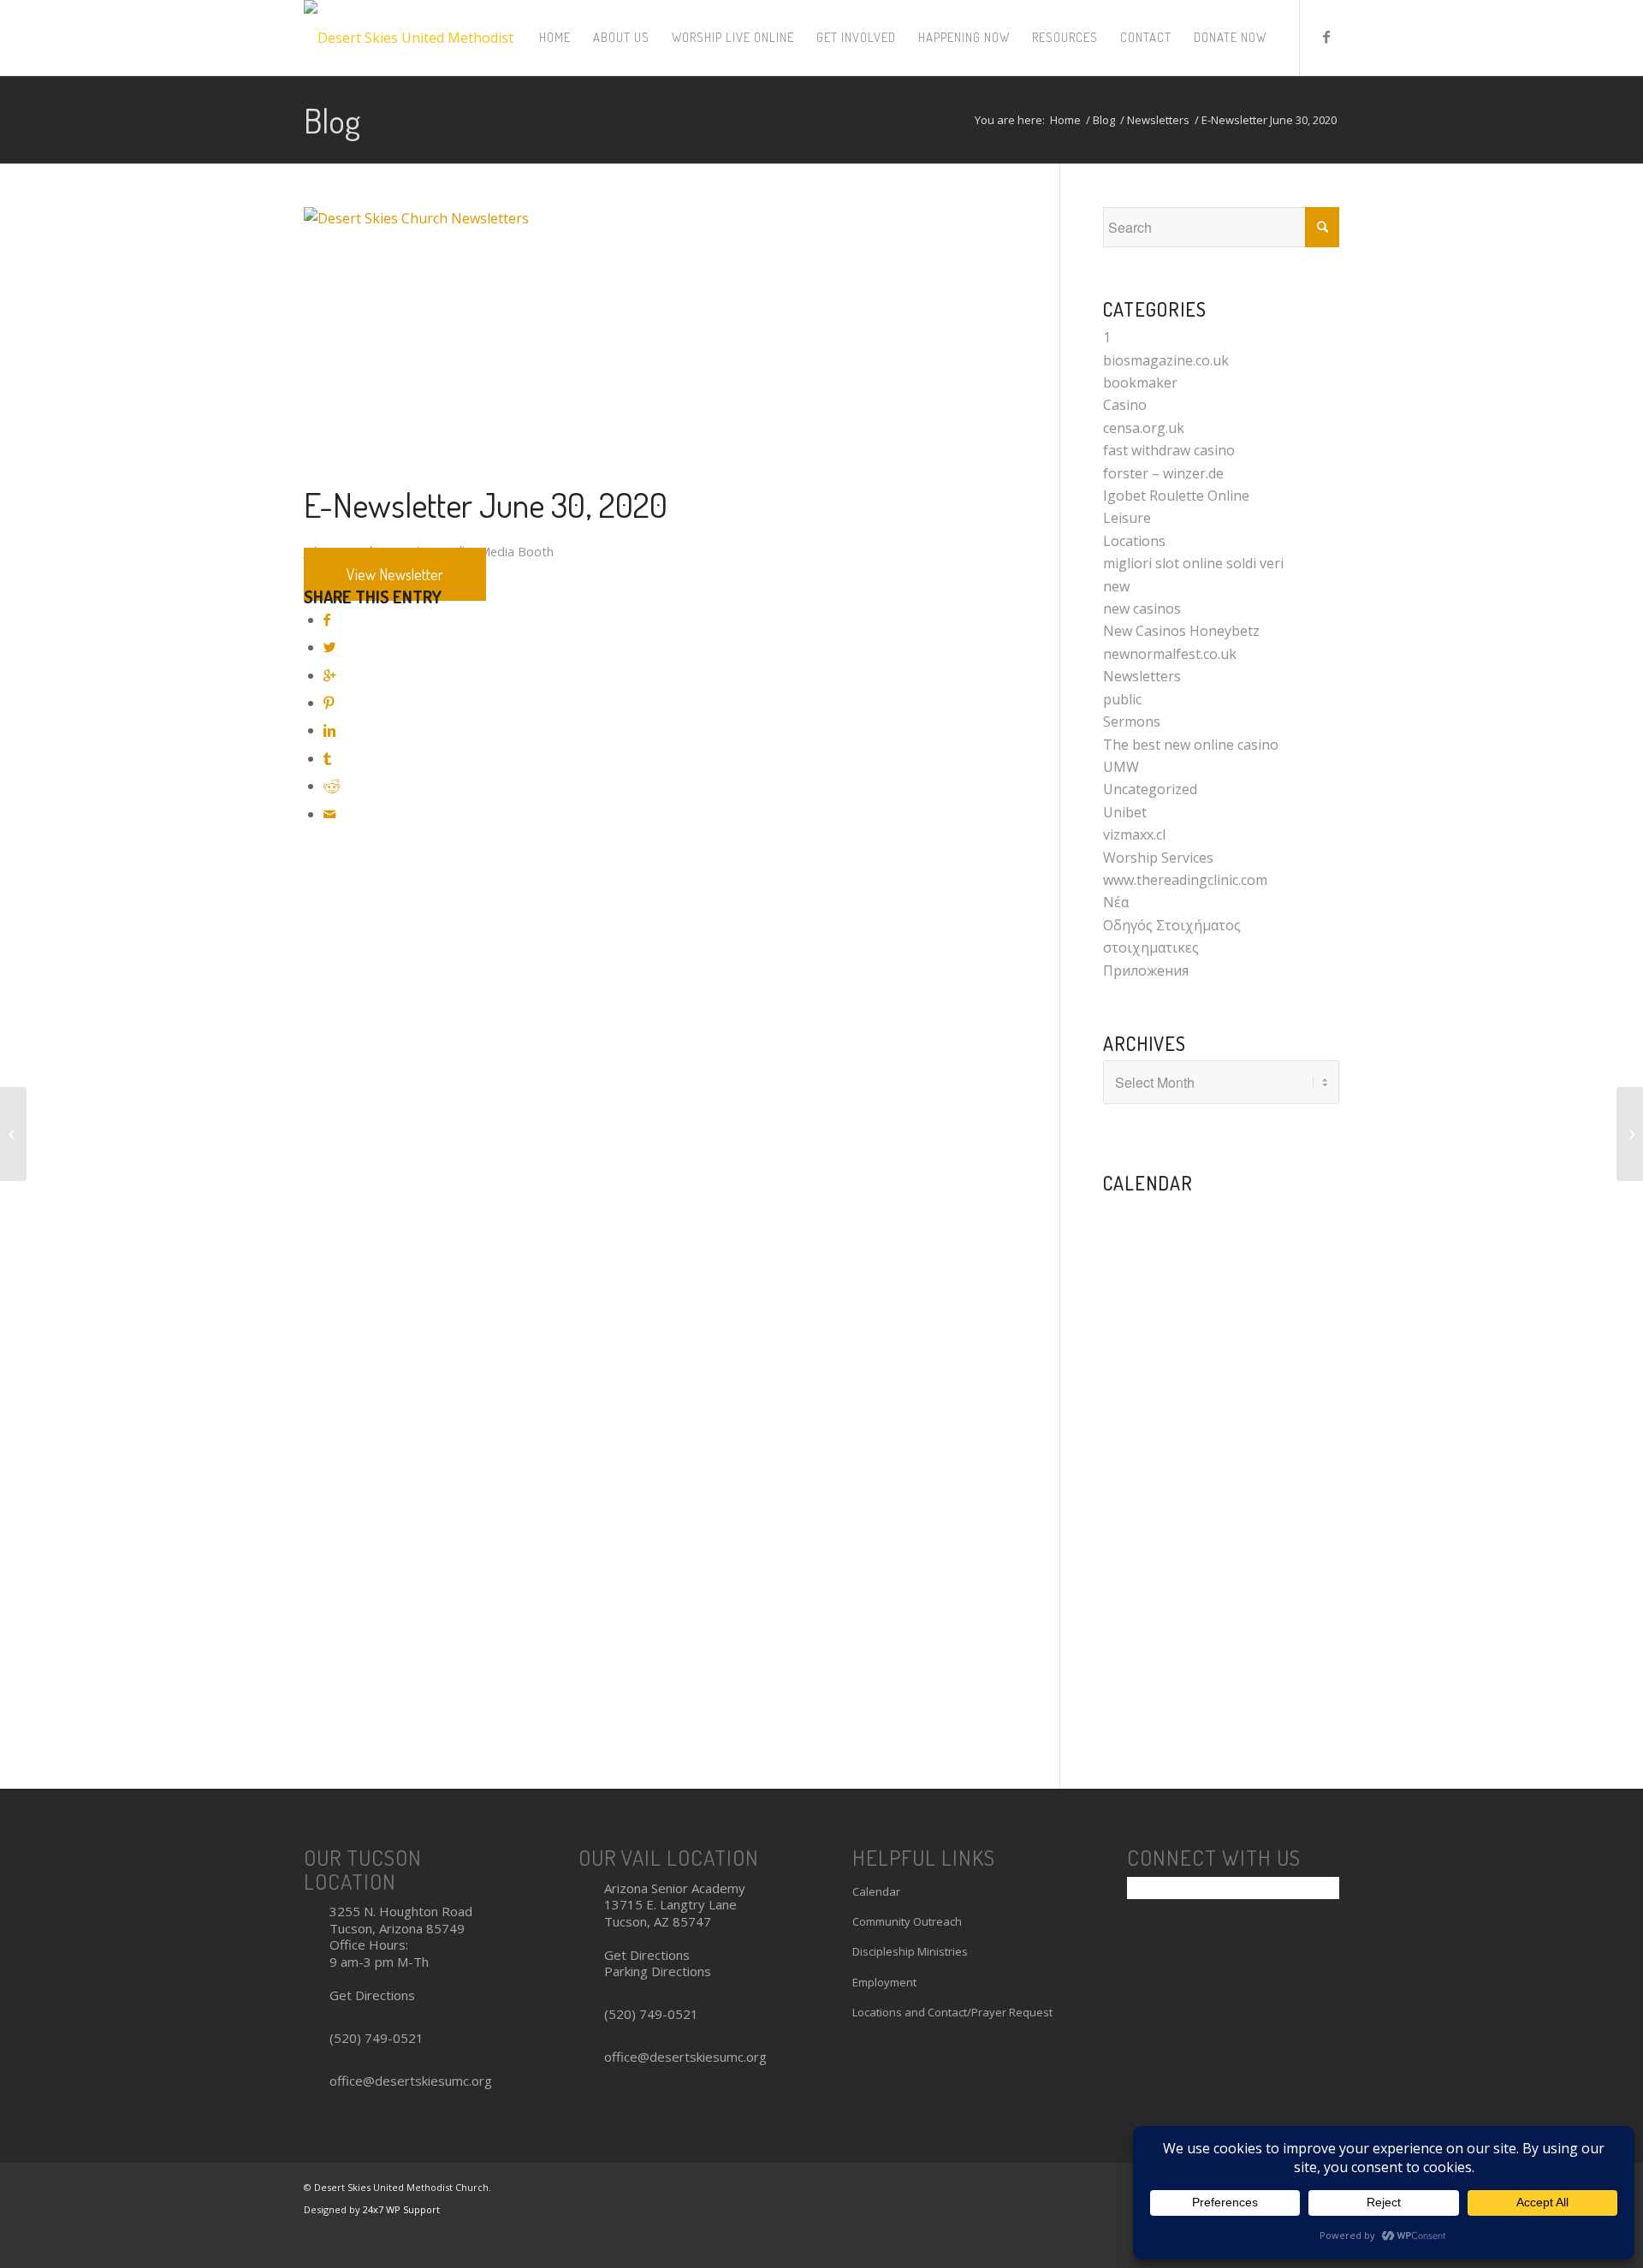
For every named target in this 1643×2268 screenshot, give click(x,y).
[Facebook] (1326, 37)
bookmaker (1140, 383)
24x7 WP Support (401, 2209)
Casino (1125, 405)
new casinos (1142, 609)
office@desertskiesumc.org (411, 2081)
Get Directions (372, 1995)
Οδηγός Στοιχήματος (1172, 925)
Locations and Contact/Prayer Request (952, 2012)
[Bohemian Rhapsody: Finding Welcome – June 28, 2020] (1630, 1134)
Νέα (1116, 902)
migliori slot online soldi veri (1193, 563)
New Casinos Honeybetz (1181, 631)
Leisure (1127, 518)
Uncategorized (1150, 789)
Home (1065, 120)
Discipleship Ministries (910, 1951)
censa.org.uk (1144, 428)
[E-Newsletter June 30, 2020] (665, 218)
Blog (332, 120)
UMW (1121, 767)
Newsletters (1158, 120)
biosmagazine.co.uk (1166, 360)
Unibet (1125, 812)
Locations (1134, 541)
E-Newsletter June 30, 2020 (486, 504)
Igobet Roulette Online (1176, 496)
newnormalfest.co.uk (1170, 654)
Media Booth (516, 552)
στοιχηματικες (1151, 947)
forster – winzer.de (1163, 473)
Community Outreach (907, 1921)
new (1116, 586)
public (1122, 699)
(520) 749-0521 (377, 2038)
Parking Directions (658, 1971)
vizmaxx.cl (1134, 834)
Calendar (876, 1891)
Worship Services (1158, 858)
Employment (884, 1982)
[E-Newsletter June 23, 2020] (13, 1134)
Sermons (1132, 721)
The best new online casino (1191, 745)
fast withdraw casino (1169, 450)
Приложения (1146, 971)
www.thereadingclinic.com (1185, 880)
